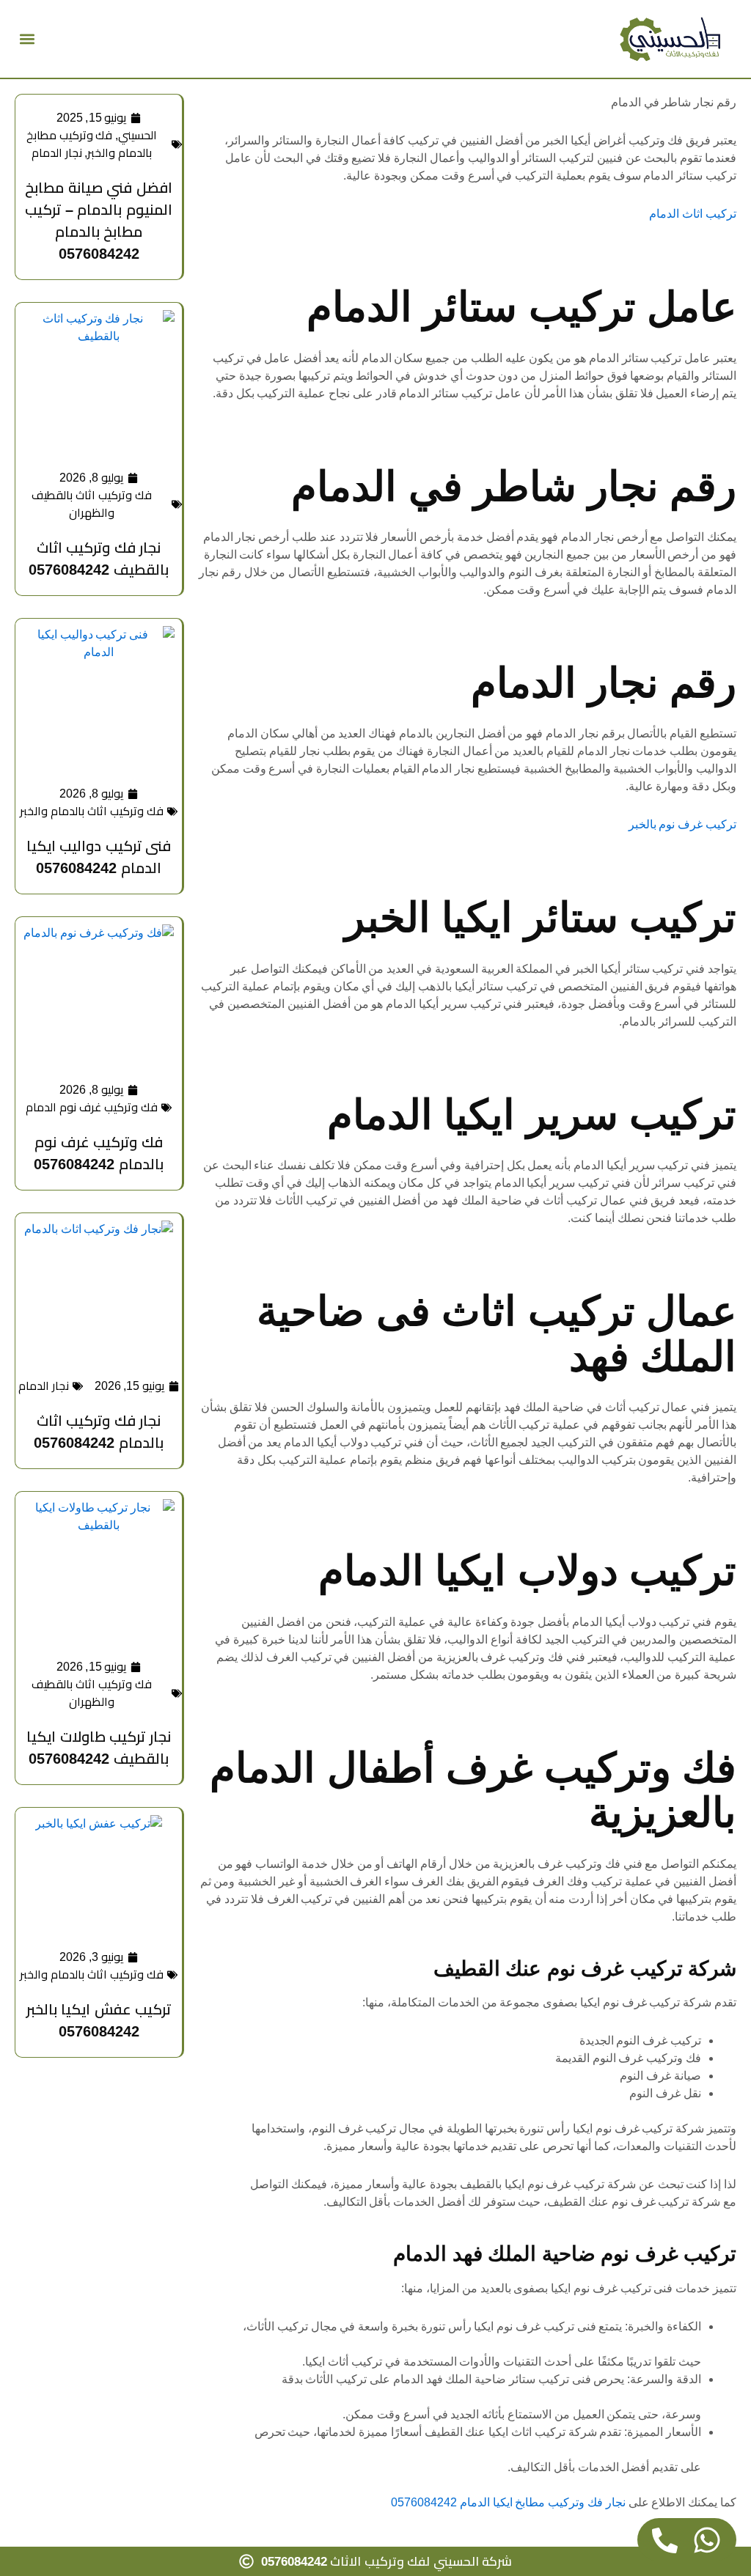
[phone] (665, 2540)
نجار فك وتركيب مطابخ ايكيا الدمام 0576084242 (508, 2502)
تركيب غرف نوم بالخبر (682, 824)
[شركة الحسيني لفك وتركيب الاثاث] (670, 39)
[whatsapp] (707, 2540)
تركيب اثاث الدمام (693, 214)
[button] (27, 39)
